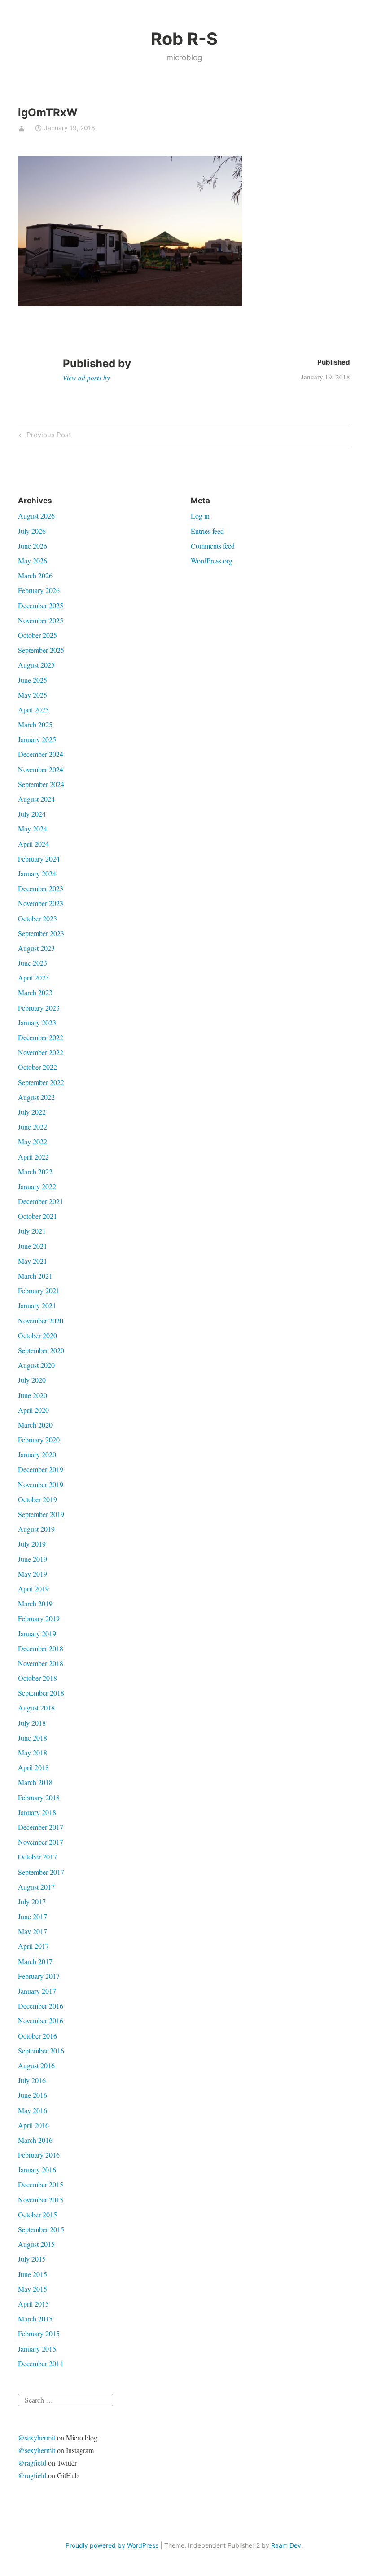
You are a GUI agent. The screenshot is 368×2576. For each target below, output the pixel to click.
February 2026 (39, 590)
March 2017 (35, 1961)
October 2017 (37, 1857)
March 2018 (35, 1782)
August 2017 (36, 1887)
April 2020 (33, 1410)
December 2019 (41, 1469)
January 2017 (37, 1991)
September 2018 (41, 1693)
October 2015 (37, 2214)
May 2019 (33, 1574)
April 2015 (33, 2304)
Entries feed (207, 531)
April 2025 (33, 710)
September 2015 (41, 2229)
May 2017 (33, 1931)
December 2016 (41, 2006)
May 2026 (33, 560)
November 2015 (41, 2200)
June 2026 (33, 546)
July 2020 (32, 1380)
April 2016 (33, 2125)
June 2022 (33, 1127)
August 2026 (36, 516)
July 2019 (32, 1544)
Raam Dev (286, 2545)
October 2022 (37, 1067)
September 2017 (41, 1872)
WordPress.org (212, 560)
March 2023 (35, 992)
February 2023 (39, 1008)
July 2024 (32, 814)
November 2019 (41, 1484)
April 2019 (33, 1589)
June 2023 (33, 963)
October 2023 (37, 918)
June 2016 (33, 2095)
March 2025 (35, 724)
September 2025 (41, 650)
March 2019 (35, 1603)
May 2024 (33, 829)
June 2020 (33, 1395)
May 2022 (33, 1141)
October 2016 (37, 2036)
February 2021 (39, 1290)
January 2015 (37, 2349)
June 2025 (33, 680)
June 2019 (33, 1559)
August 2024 (36, 799)
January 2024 (37, 873)
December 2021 (41, 1201)
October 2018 (37, 1678)
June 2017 (33, 1916)
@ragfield (32, 2463)
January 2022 (37, 1186)
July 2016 (32, 2080)
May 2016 (33, 2110)
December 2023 (41, 888)
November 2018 (41, 1663)
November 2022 (41, 1052)
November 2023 (41, 903)
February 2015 (39, 2333)
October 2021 (37, 1216)
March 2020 (35, 1425)
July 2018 (32, 1723)
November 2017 (41, 1842)
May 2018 (33, 1752)
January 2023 (37, 1022)
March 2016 (35, 2140)
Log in (200, 516)
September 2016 (41, 2051)
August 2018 (36, 1708)
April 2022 (33, 1157)
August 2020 (36, 1365)
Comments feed (213, 546)
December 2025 (41, 605)
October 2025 (37, 635)
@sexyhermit (37, 2438)
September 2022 (41, 1082)
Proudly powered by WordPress (112, 2545)
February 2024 (39, 859)
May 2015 (33, 2289)
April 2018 (33, 1767)
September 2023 (41, 933)
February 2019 (39, 1618)
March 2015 (35, 2319)
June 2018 (33, 1738)
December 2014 (41, 2363)
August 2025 (36, 665)
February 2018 (39, 1797)
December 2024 (41, 754)
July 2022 (32, 1112)
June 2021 (33, 1246)
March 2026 (35, 575)
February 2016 (39, 2155)
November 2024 (41, 769)
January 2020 (37, 1454)
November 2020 (41, 1321)
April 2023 (33, 978)
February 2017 (39, 1976)
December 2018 (41, 1648)
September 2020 (41, 1350)
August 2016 (36, 2065)
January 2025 (37, 739)
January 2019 (37, 1633)
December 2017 (41, 1827)
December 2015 (41, 2184)
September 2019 (41, 1514)
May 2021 (33, 1261)
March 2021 (35, 1276)
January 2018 (37, 1812)
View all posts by (86, 378)
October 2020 (37, 1335)
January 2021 (37, 1305)
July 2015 (32, 2259)
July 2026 (32, 531)
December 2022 (41, 1037)
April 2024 (33, 844)
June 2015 (33, 2274)
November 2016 (41, 2020)
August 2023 (36, 948)
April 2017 (33, 1946)
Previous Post (48, 436)
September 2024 (41, 784)
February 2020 (39, 1440)
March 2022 (35, 1172)
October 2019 (37, 1499)
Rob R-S (184, 39)
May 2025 (33, 695)
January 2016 (37, 2169)
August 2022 (36, 1097)
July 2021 (32, 1231)
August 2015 (36, 2244)
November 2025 (41, 620)
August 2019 (36, 1529)
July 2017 (32, 1901)
